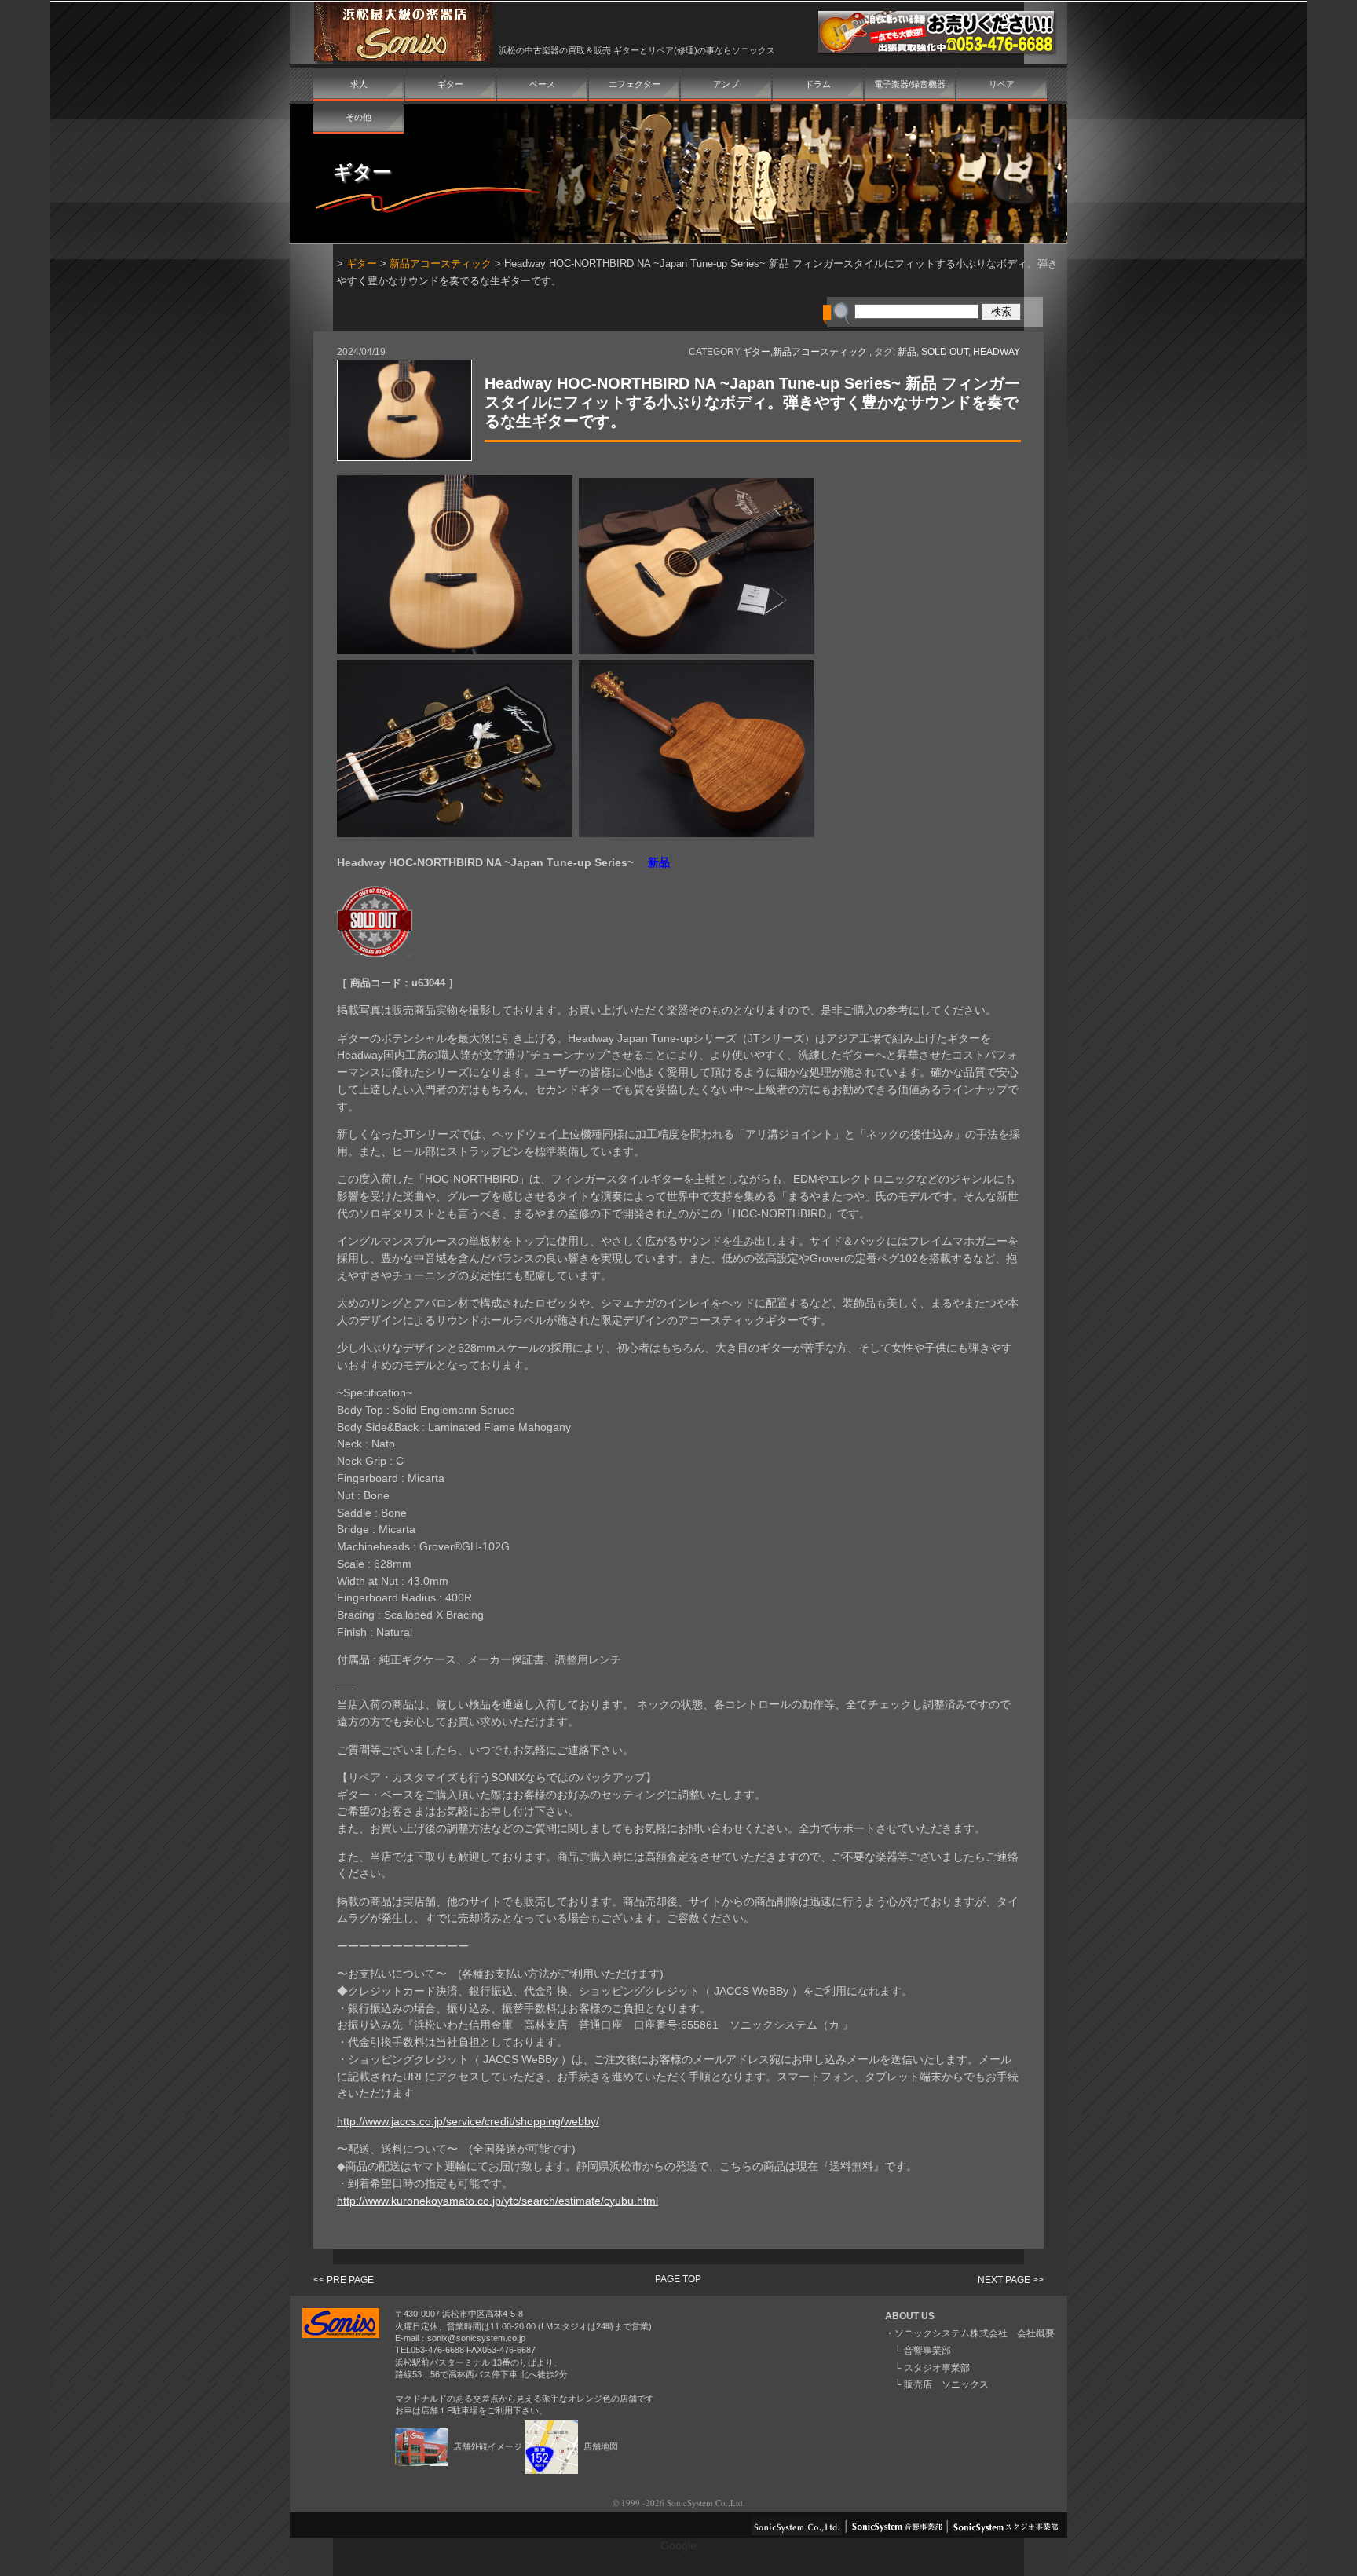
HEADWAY (997, 352)
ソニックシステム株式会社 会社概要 (975, 2333)
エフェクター (635, 84)
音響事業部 (927, 2351)
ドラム (818, 84)
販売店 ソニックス (946, 2384)
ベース (542, 84)
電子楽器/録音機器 (910, 84)
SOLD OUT (945, 352)
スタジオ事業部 (937, 2368)
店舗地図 (600, 2446)
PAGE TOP (678, 2279)
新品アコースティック (441, 263)
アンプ (726, 84)
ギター (450, 84)
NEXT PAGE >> (1011, 2280)
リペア (1002, 84)
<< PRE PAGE (344, 2280)
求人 (359, 84)
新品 (907, 352)
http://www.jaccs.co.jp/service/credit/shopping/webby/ (468, 2122)
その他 (358, 117)
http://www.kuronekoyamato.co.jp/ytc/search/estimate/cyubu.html (497, 2201)
